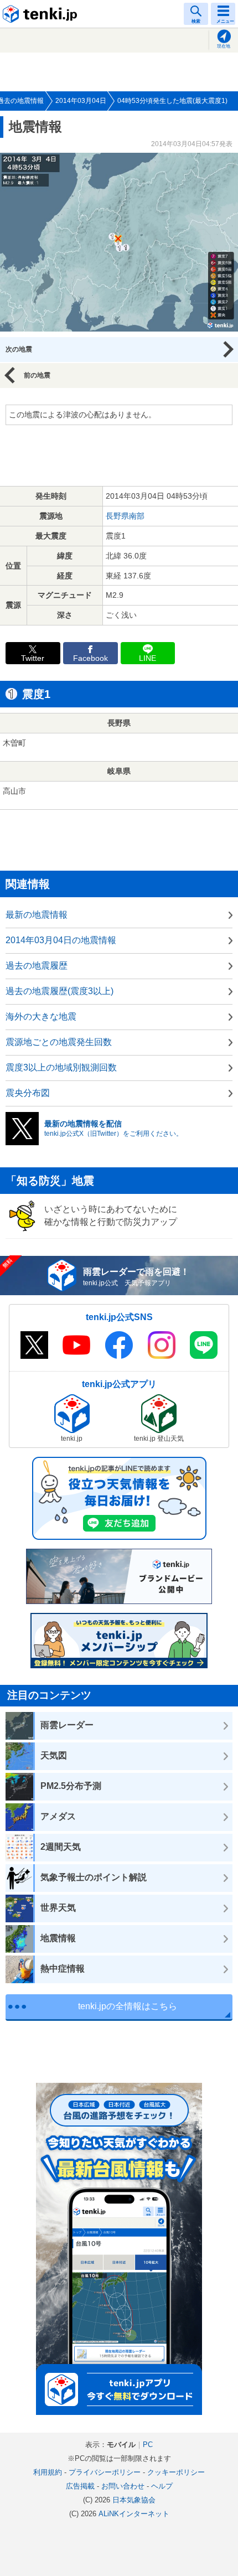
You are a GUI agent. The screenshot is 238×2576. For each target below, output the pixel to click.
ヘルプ (162, 2486)
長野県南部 (125, 516)
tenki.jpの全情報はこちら (128, 2006)
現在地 (224, 46)
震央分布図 (28, 1093)
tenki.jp (42, 14)
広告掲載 (80, 2486)
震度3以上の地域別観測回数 (61, 1067)
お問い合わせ (123, 2486)
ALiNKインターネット (134, 2514)
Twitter (33, 658)
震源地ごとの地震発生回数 (59, 1042)
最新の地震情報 (37, 915)
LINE (148, 658)
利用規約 (48, 2472)
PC (148, 2445)
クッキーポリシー (176, 2472)
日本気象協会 (134, 2500)
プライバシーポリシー (105, 2472)
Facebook (90, 658)
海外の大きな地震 (41, 1017)
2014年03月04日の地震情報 (61, 940)
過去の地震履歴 (37, 966)
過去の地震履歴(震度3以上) (59, 991)
